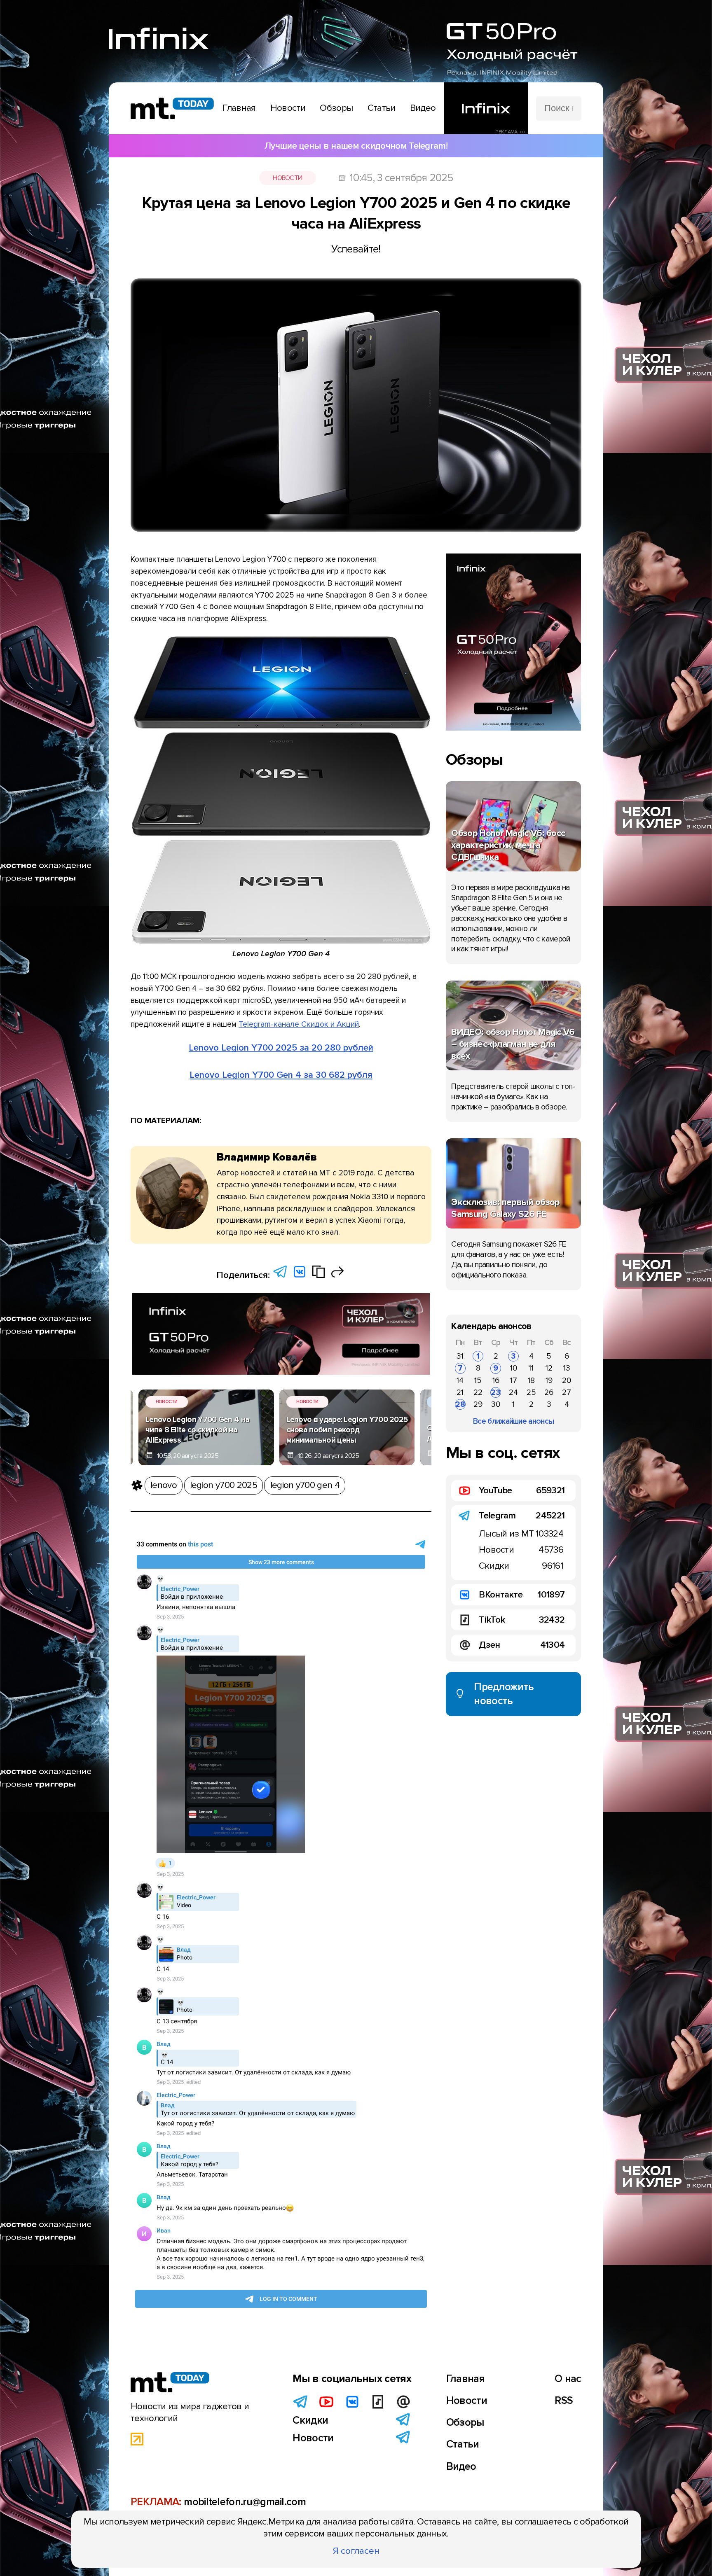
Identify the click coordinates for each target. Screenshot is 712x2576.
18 (531, 1380)
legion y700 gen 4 (305, 1485)
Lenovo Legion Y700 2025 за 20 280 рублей (281, 1048)
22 (478, 1392)
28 (460, 1404)
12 (549, 1368)
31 (460, 1356)
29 (478, 1404)
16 (496, 1380)
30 (496, 1404)
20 (567, 1380)
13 (567, 1368)
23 (496, 1392)
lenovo (164, 1485)
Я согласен (356, 2551)
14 (460, 1380)
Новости (287, 178)
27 (567, 1392)
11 (531, 1368)
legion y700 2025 (224, 1485)
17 (514, 1380)
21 (460, 1392)
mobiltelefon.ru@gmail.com (245, 2502)
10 (514, 1368)
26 (549, 1392)
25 (531, 1392)
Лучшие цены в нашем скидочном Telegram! (356, 146)
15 (478, 1380)
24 (513, 1392)
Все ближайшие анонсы (513, 1421)
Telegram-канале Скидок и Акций (299, 1024)
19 (549, 1380)
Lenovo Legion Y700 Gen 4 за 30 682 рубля (281, 1075)
